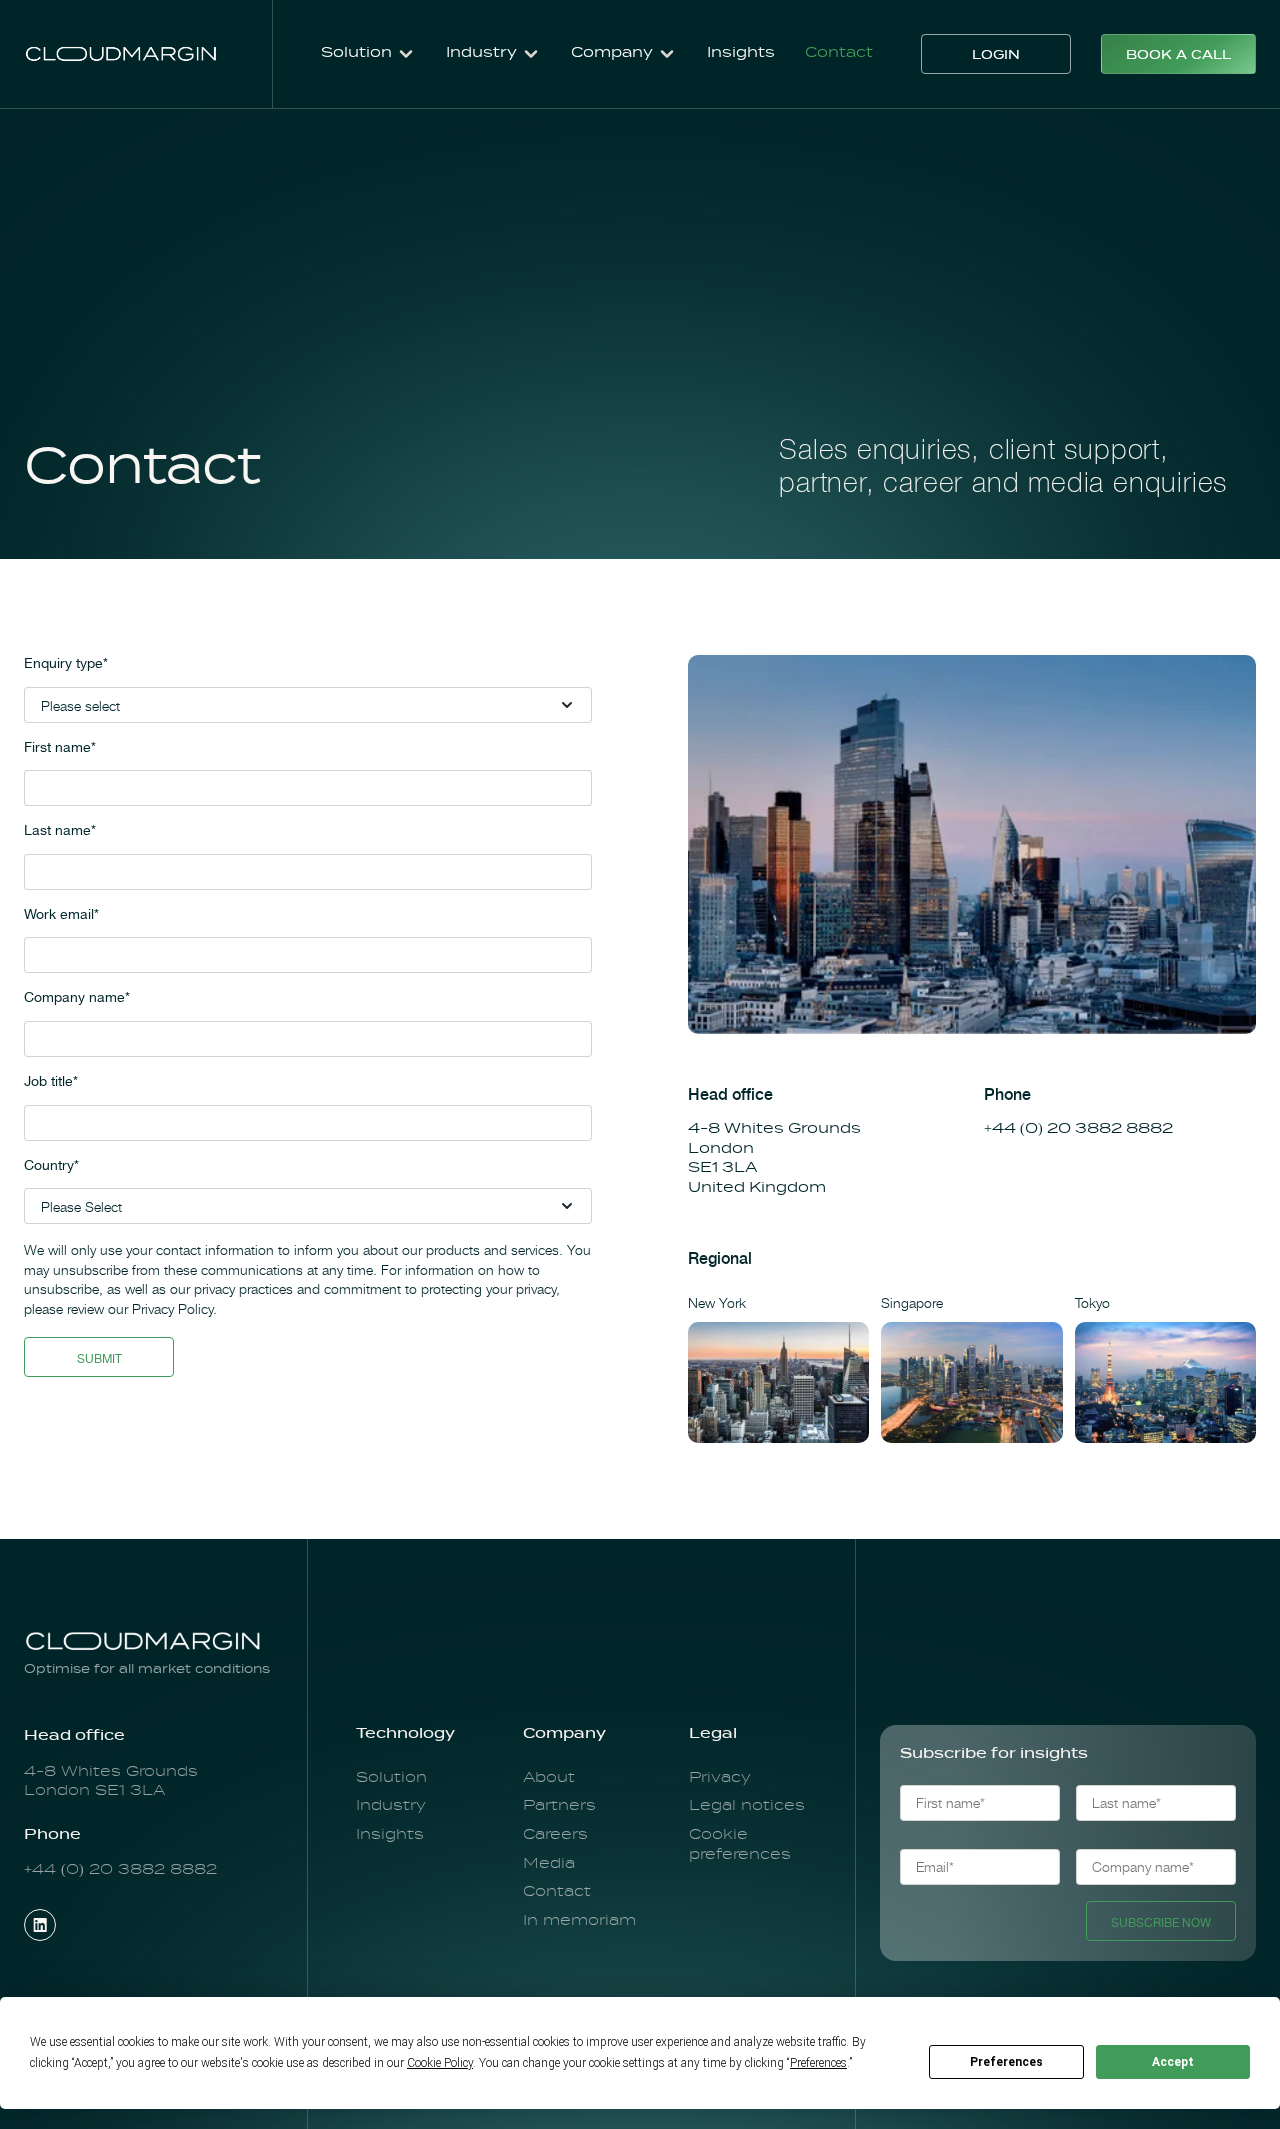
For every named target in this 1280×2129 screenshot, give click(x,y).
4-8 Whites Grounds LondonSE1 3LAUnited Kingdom (776, 1158)
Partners (559, 1806)
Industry (391, 1806)
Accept (1173, 2062)
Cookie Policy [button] (440, 2063)
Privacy (720, 1778)
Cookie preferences (740, 1845)
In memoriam (579, 1921)
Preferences (1006, 2062)
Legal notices (747, 1806)
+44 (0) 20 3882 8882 (1080, 1129)
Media (549, 1864)
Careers (555, 1835)
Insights (741, 53)
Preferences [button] (818, 2063)
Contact (839, 53)
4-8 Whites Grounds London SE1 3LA (111, 1782)
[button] (368, 54)
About (549, 1778)
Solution (391, 1778)
